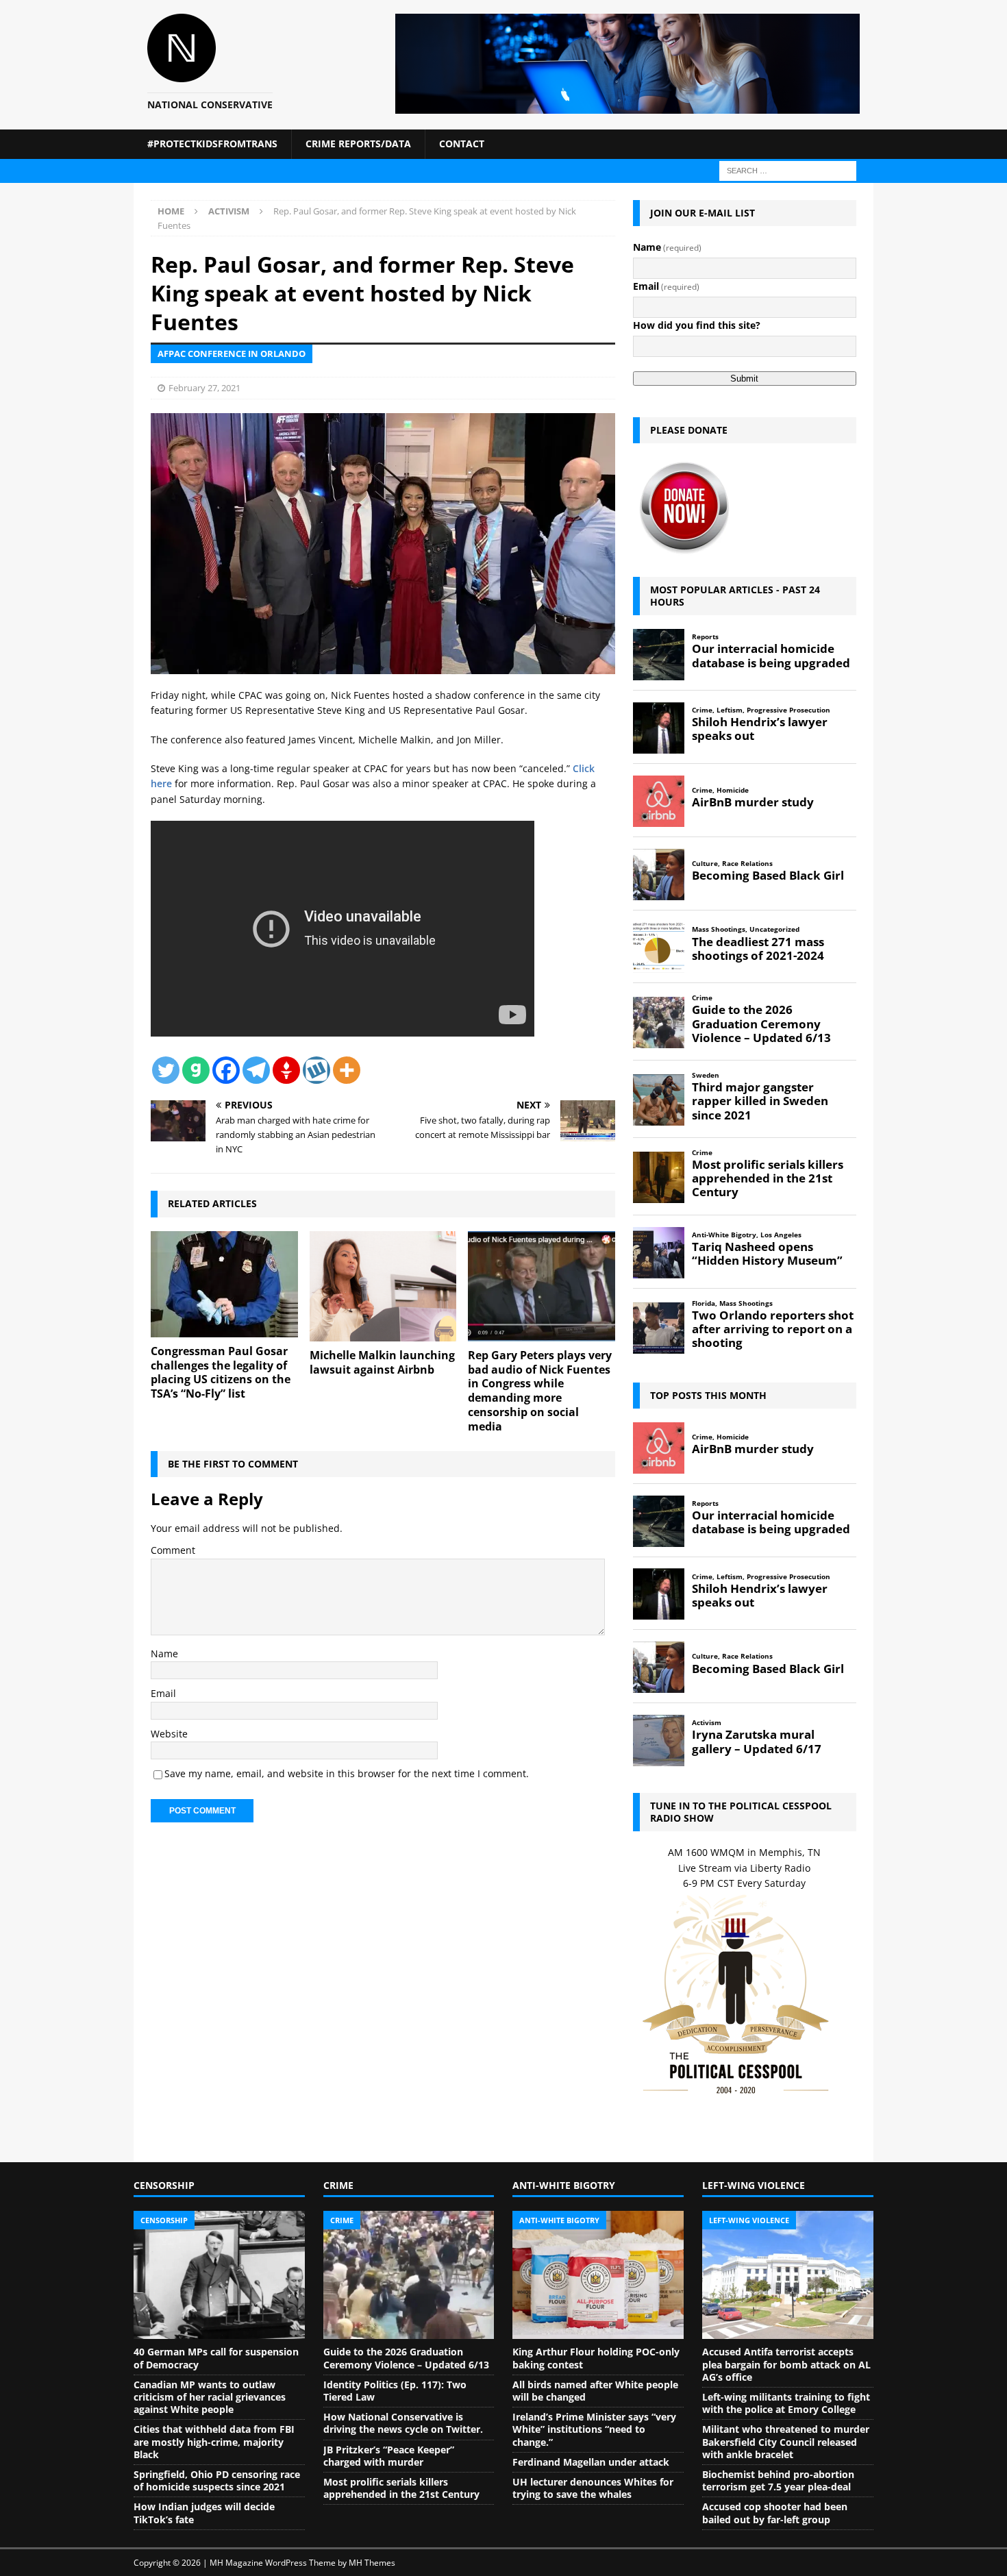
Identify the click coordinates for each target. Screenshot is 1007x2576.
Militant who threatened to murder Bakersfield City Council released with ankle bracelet (786, 2441)
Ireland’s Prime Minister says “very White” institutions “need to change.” (594, 2429)
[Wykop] (316, 1070)
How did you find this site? (697, 325)
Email (163, 1693)
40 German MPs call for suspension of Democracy (216, 2358)
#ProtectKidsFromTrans (212, 144)
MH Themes (372, 2563)
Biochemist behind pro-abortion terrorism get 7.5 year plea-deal (778, 2480)
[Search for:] (788, 170)
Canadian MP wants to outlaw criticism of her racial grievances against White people (210, 2397)
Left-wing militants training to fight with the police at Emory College (786, 2403)
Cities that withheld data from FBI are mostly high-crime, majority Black (214, 2441)
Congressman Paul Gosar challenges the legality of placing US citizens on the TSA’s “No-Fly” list (221, 1372)
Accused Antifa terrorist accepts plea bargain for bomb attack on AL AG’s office (786, 2364)
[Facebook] (226, 1070)
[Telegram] (256, 1070)
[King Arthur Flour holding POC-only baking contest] (598, 2275)
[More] (347, 1070)
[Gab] (196, 1070)
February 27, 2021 (204, 388)
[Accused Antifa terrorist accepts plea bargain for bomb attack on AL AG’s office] (788, 2275)
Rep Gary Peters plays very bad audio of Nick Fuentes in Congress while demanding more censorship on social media (540, 1391)
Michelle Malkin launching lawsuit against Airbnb (382, 1362)
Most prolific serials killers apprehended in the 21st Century (401, 2488)
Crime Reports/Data (358, 144)
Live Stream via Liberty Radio (744, 1868)
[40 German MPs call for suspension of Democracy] (219, 2275)
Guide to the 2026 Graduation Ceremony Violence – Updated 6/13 (406, 2358)
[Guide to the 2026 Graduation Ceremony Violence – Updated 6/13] (409, 2275)
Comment (173, 1550)
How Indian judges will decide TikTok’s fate (204, 2513)
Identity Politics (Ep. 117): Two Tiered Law (395, 2391)
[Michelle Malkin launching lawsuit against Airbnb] (383, 1286)
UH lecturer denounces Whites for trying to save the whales (593, 2488)
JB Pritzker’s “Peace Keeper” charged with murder (389, 2456)
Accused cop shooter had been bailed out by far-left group (775, 2513)
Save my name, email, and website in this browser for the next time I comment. (347, 1773)
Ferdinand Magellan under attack (591, 2462)
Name (164, 1654)
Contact (462, 144)
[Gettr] (286, 1070)
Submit (744, 379)
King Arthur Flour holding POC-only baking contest (596, 2358)
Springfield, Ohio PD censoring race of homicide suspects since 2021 (217, 2480)
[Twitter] (166, 1070)
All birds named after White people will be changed (595, 2391)
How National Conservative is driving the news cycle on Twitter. (403, 2423)
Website (169, 1734)
